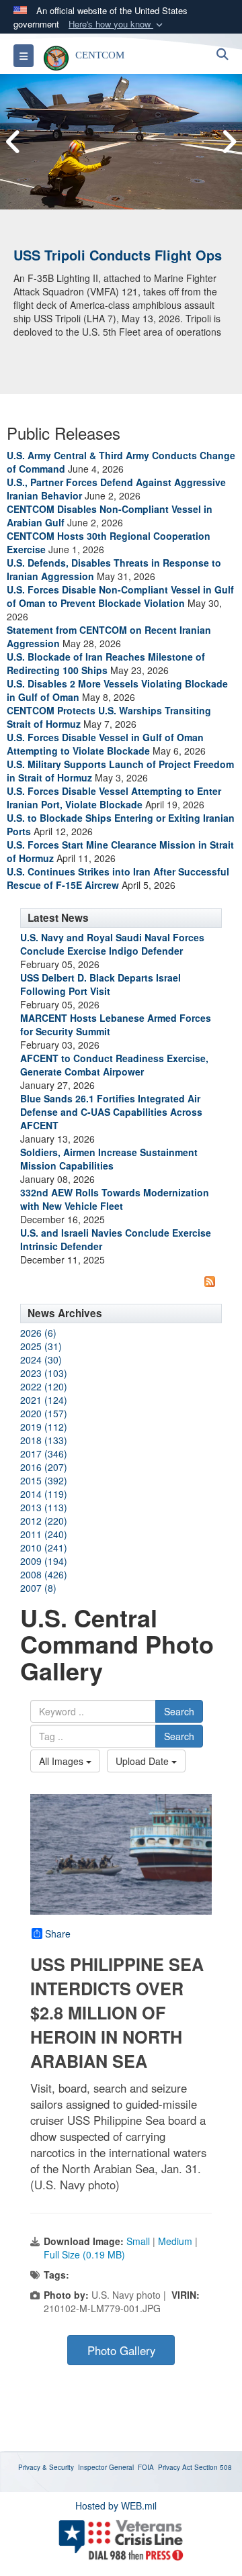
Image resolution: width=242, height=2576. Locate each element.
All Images (63, 1761)
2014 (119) (44, 1494)
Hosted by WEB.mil (116, 2506)
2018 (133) (44, 1440)
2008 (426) (44, 1574)
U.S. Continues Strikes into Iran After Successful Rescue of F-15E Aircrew (118, 878)
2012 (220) (44, 1521)
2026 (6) (38, 1333)
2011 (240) (44, 1534)
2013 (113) (44, 1507)
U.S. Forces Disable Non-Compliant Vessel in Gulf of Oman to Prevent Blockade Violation (120, 596)
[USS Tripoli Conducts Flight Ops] (121, 142)
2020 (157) (44, 1413)
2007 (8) (38, 1588)
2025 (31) (41, 1346)
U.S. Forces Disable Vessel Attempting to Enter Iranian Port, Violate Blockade (114, 798)
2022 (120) (44, 1386)
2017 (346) (44, 1453)
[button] (117, 25)
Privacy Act (175, 2467)
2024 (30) (41, 1359)
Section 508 (213, 2467)
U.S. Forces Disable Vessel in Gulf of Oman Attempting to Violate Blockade (105, 744)
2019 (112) (44, 1427)
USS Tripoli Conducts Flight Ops (118, 255)
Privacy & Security (46, 2467)
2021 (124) (44, 1400)
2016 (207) (44, 1467)
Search (179, 1711)
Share (58, 1934)
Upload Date (144, 1761)
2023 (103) (44, 1373)
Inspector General (106, 2467)
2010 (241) (44, 1547)
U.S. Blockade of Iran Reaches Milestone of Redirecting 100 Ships (106, 663)
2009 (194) (44, 1561)
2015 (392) (44, 1480)
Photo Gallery (121, 2350)
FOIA (146, 2467)
